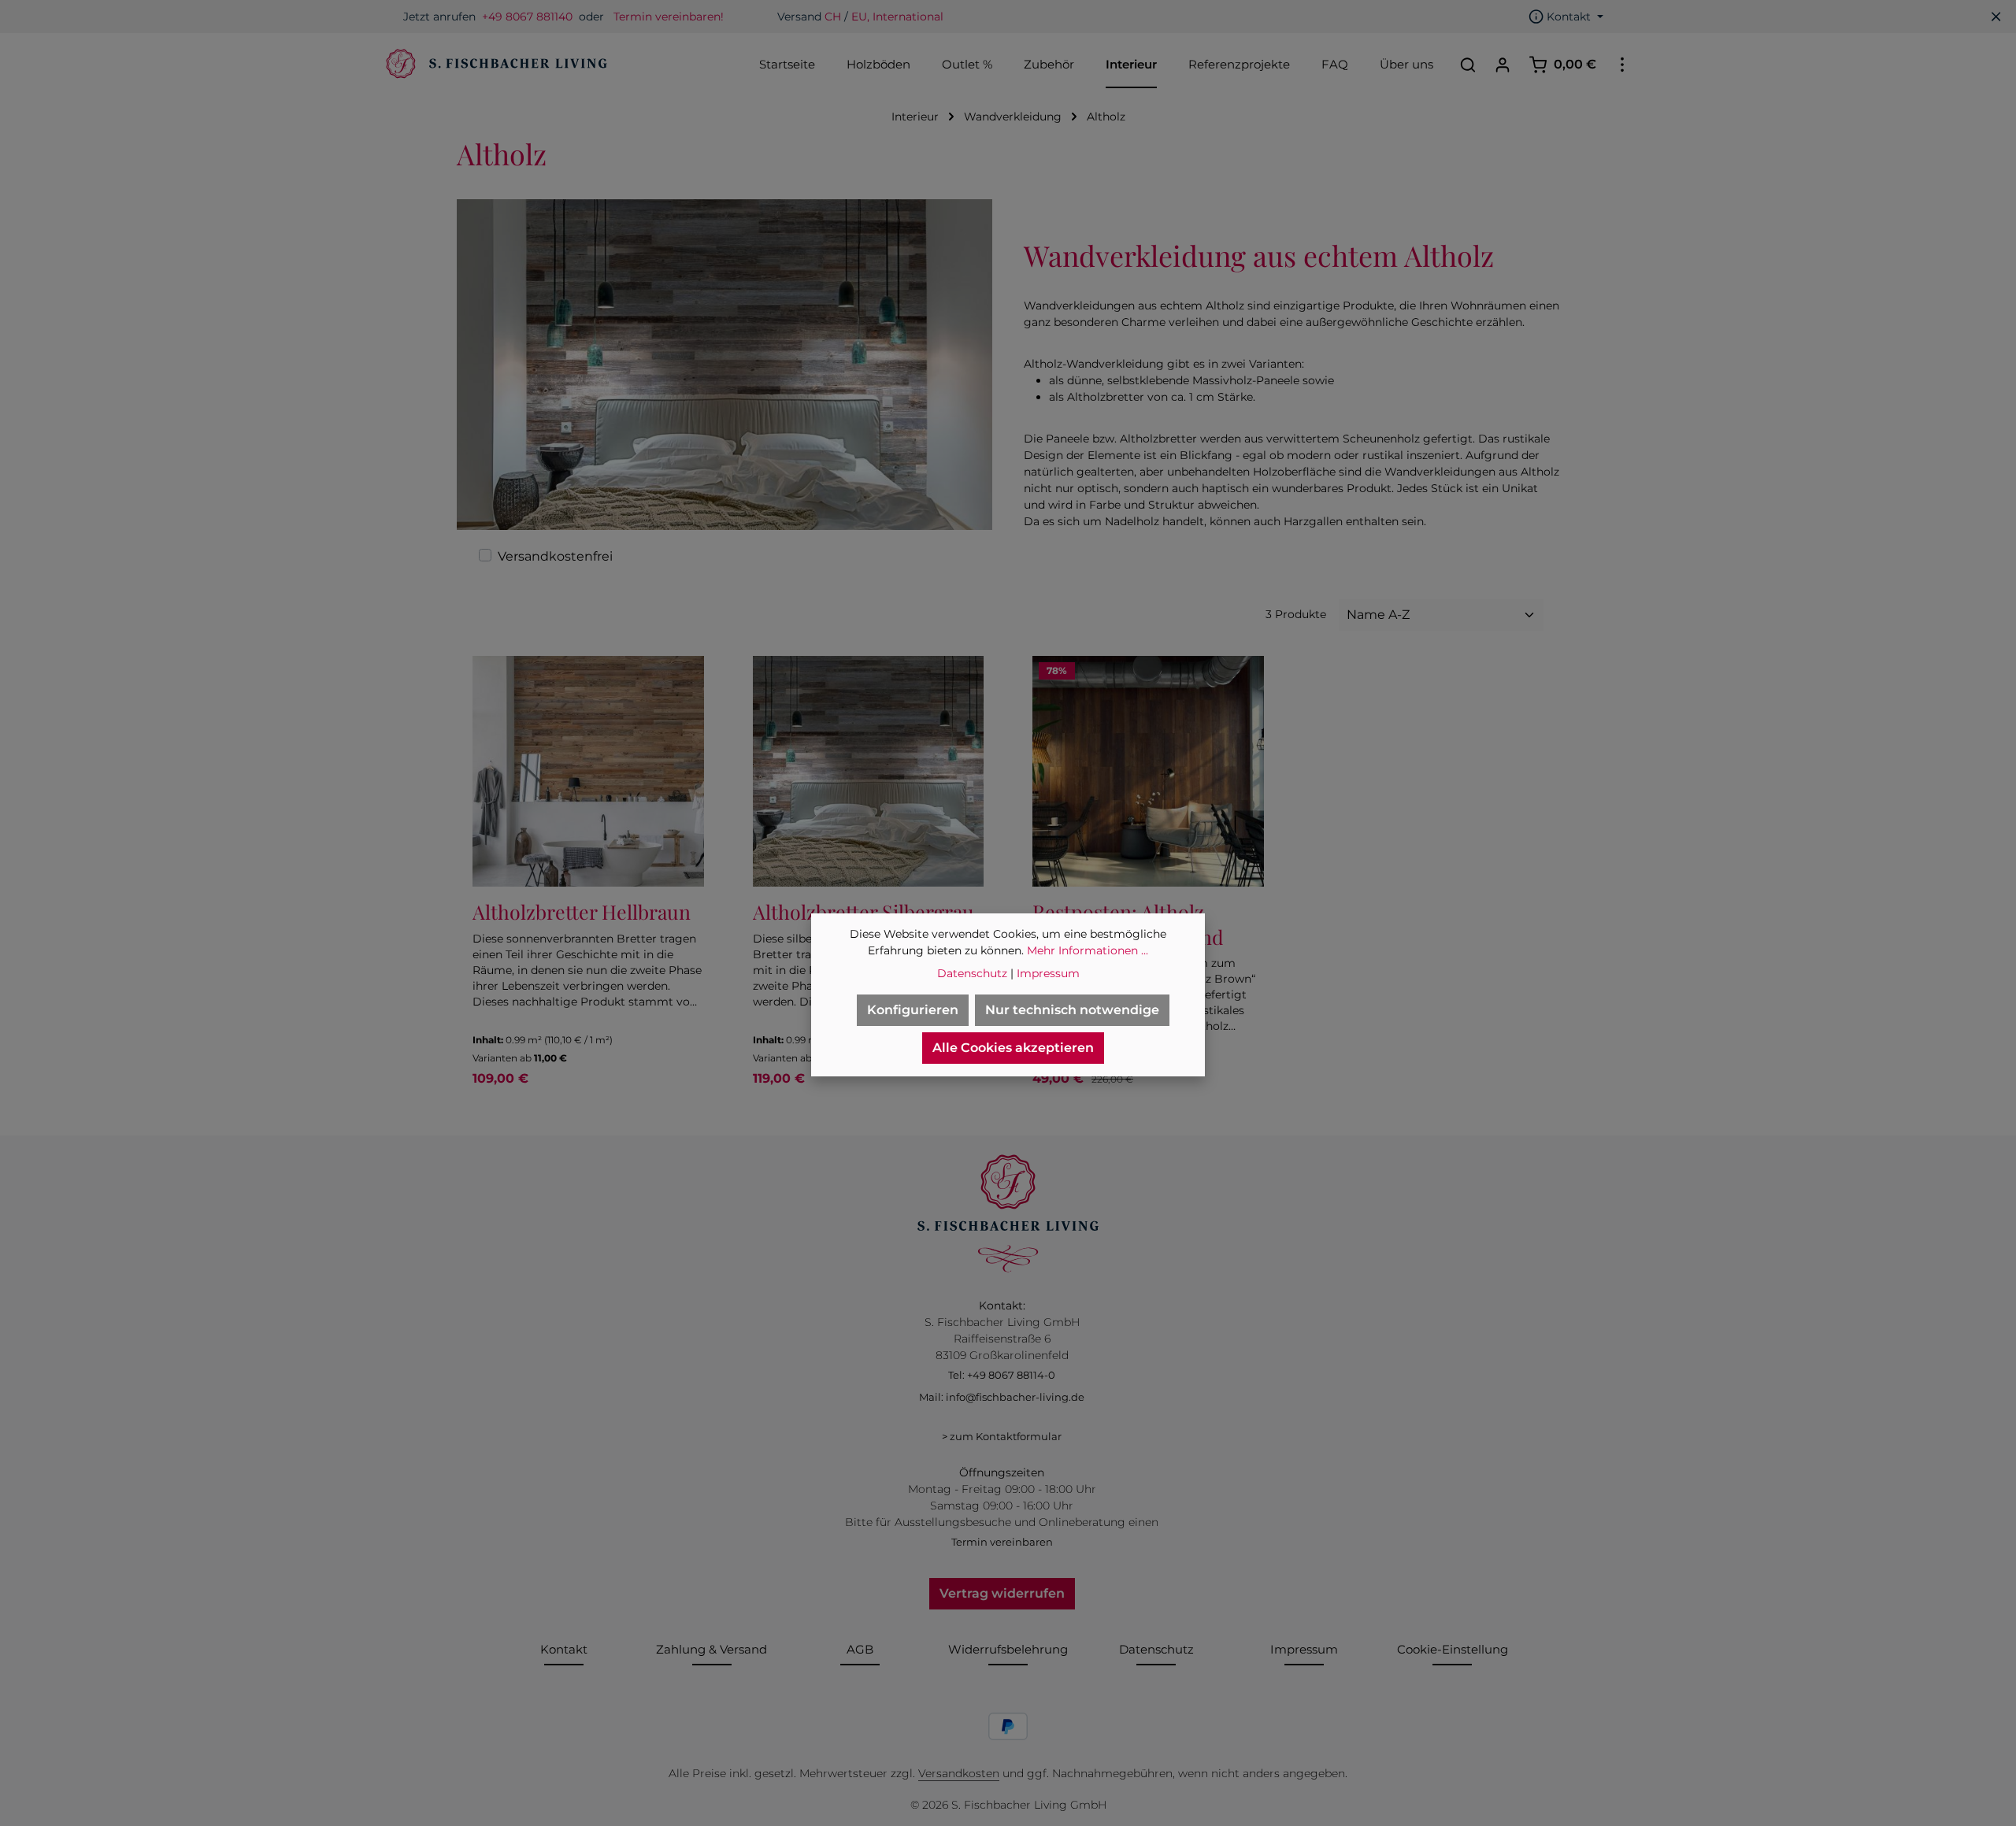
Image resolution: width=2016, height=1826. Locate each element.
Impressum (1304, 1649)
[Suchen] (1468, 65)
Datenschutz (1156, 1649)
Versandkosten (959, 1773)
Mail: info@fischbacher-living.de (1002, 1397)
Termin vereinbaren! (669, 17)
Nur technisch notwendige (1072, 1010)
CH (833, 17)
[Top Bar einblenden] (1622, 65)
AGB (860, 1649)
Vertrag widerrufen (1002, 1593)
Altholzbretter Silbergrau (863, 911)
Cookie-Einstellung (1453, 1649)
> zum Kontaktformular (1002, 1436)
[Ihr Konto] (1503, 65)
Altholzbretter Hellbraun (582, 911)
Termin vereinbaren (1002, 1542)
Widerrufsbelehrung (1008, 1649)
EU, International (897, 17)
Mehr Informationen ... (1088, 950)
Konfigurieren (913, 1010)
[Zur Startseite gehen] (495, 65)
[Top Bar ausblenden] (1996, 17)
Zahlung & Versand (712, 1649)
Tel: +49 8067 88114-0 (1002, 1375)
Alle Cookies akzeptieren (1013, 1048)
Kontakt (564, 1649)
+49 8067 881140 (527, 17)
